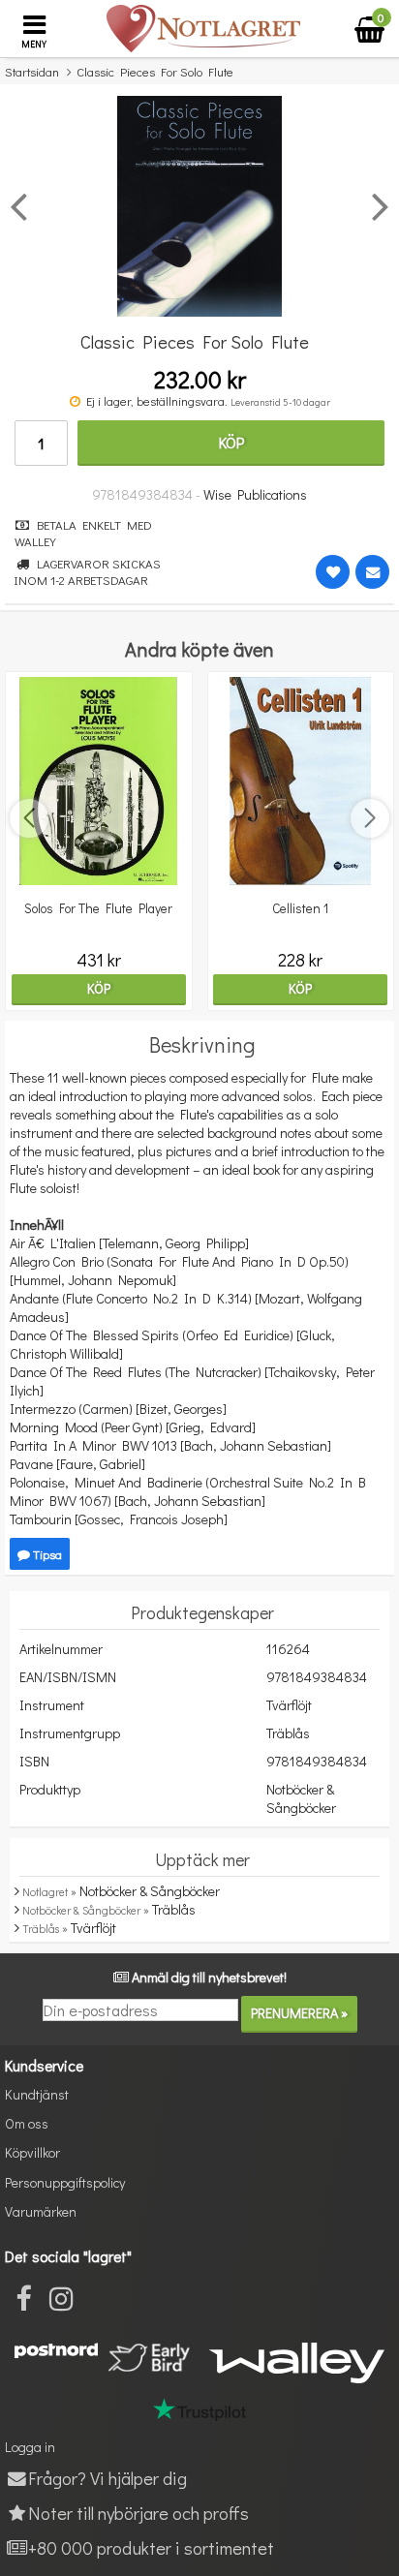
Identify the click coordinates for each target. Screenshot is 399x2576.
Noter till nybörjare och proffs (138, 2513)
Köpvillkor (32, 2152)
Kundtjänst (37, 2094)
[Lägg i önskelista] (333, 572)
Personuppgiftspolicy (65, 2182)
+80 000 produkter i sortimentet (151, 2547)
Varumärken (41, 2211)
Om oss (27, 2123)
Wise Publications (255, 494)
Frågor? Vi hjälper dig (107, 2478)
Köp (231, 442)
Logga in (30, 2447)
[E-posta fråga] (372, 572)
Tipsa (46, 1554)
